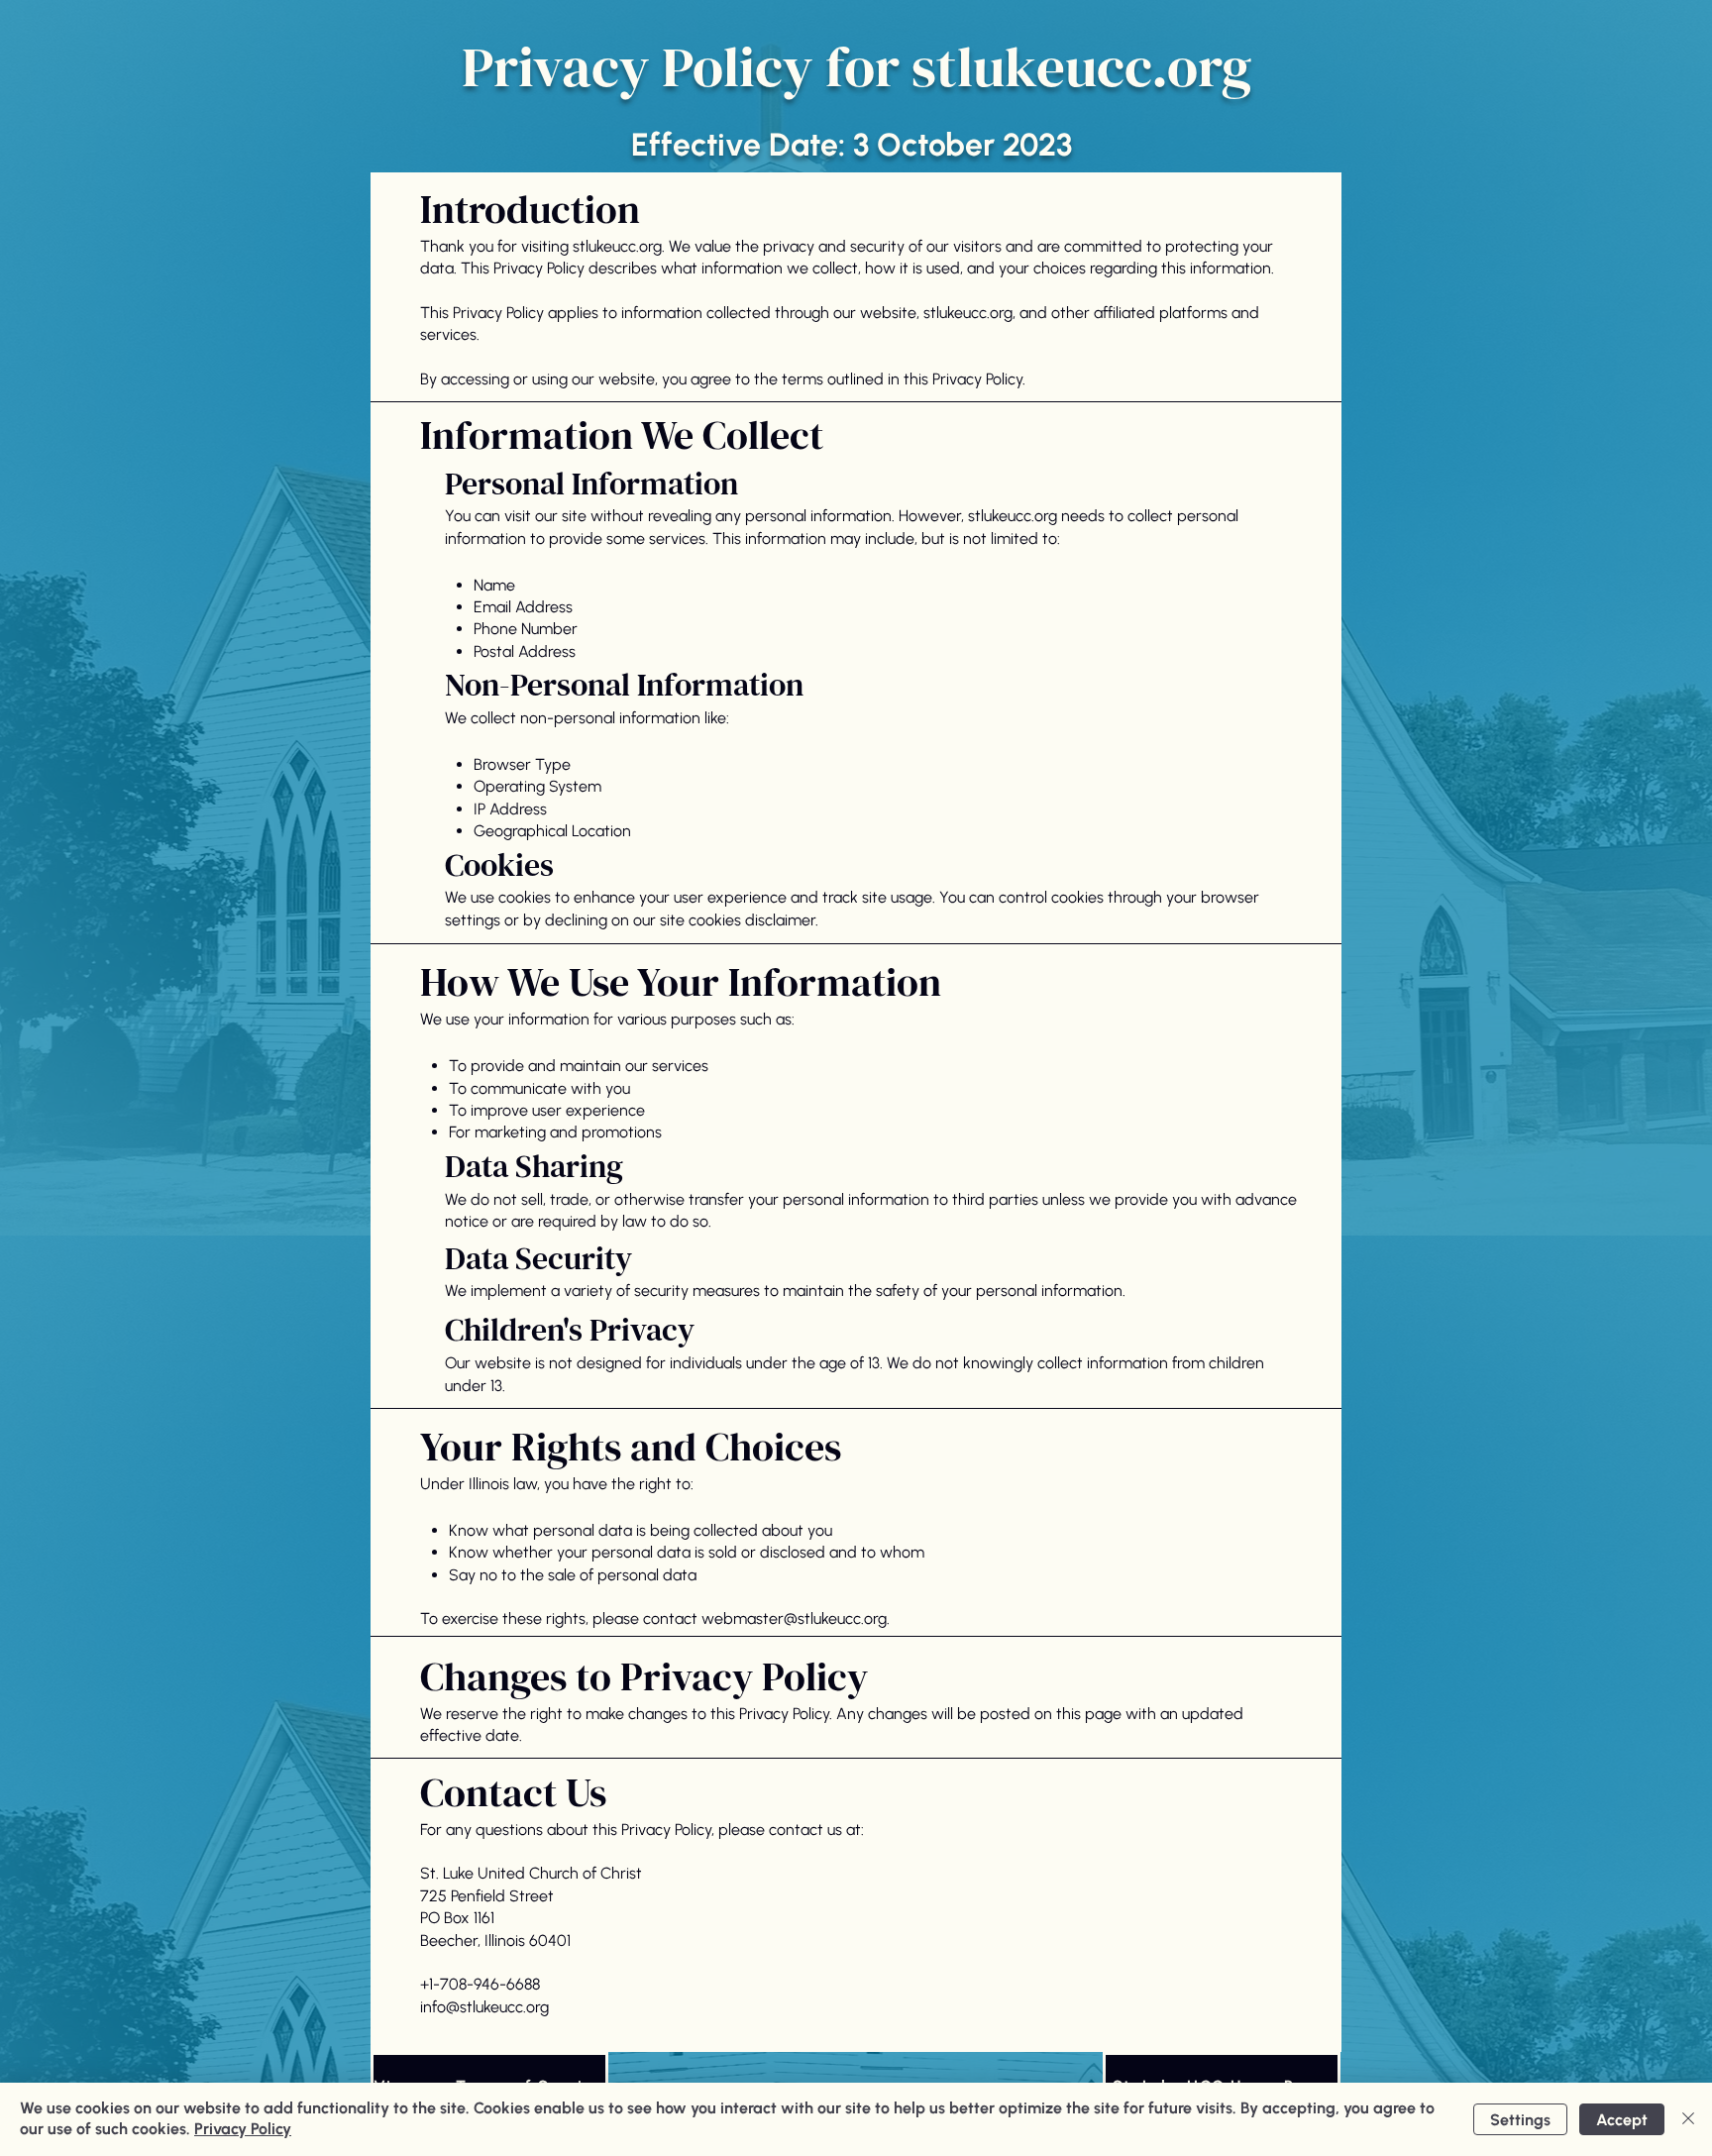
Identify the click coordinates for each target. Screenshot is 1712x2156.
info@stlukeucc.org (484, 2007)
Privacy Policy (243, 2129)
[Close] (1688, 2119)
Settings (1520, 2120)
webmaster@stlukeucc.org (794, 1618)
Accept (1622, 2120)
